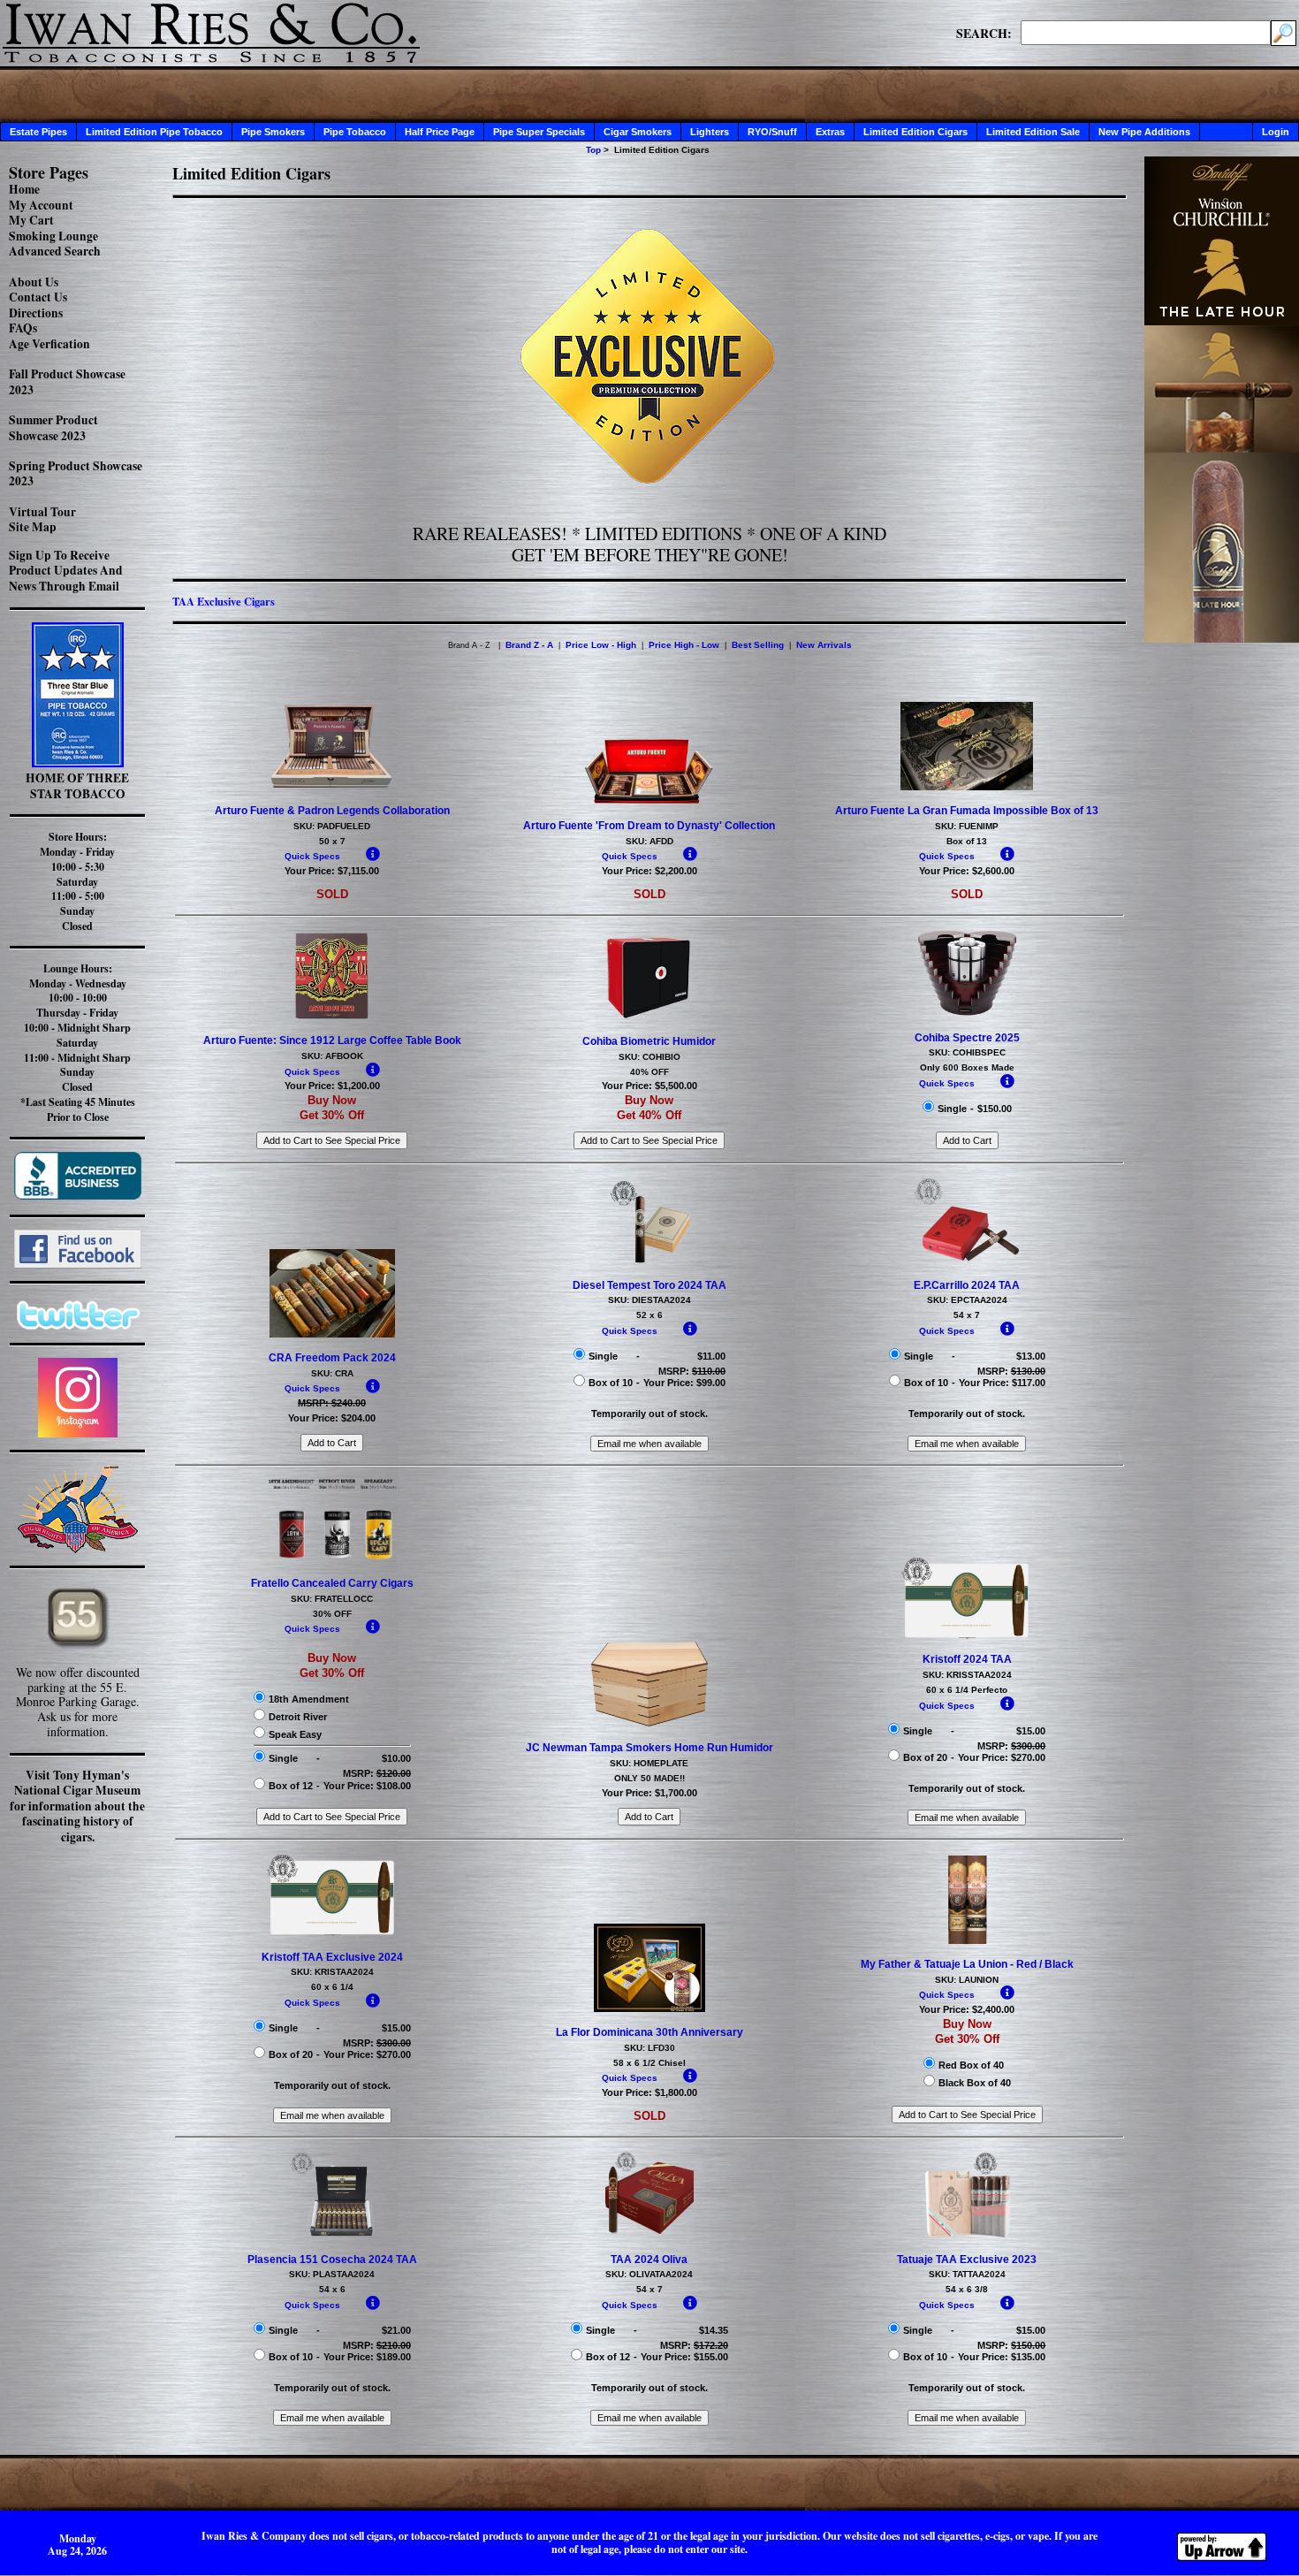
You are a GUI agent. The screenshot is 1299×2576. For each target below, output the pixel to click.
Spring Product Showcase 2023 (76, 474)
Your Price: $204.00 (332, 1418)
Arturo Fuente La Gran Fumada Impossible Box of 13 (967, 811)
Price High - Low (684, 645)
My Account (41, 205)
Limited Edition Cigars (915, 132)
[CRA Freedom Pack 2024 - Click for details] (332, 1334)
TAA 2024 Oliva (649, 2260)
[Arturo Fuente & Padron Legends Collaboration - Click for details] (332, 787)
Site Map (33, 527)
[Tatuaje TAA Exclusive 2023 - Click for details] (967, 2236)
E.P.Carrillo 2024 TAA (967, 1285)
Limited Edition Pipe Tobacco (154, 132)
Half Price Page (440, 132)
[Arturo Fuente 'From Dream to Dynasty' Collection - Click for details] (649, 802)
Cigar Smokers (638, 132)
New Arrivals (824, 645)
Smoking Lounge (53, 236)
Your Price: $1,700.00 (649, 1793)
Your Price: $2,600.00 (967, 871)
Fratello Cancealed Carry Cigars (332, 1583)
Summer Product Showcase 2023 (53, 428)
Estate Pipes (38, 132)
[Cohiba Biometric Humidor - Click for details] (649, 1017)
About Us (34, 282)
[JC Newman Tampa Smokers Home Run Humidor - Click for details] (649, 1725)
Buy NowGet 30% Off (332, 1108)
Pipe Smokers (273, 132)
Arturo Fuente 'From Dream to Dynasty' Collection (649, 826)
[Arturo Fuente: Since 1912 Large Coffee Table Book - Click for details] (332, 1017)
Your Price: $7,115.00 (332, 871)
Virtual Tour (42, 512)
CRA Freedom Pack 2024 (332, 1358)
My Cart (31, 220)
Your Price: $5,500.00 (649, 1086)
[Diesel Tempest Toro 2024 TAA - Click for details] (649, 1261)
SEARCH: (984, 33)
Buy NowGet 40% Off (649, 1108)
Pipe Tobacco (355, 132)
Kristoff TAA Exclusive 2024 (332, 1957)
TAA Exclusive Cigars (224, 601)
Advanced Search (55, 251)
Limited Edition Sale (1033, 132)
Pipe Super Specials (539, 132)
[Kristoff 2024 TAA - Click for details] (967, 1636)
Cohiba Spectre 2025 (967, 1038)
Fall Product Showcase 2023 (67, 382)
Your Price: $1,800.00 (649, 2092)
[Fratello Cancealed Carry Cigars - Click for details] (332, 1559)
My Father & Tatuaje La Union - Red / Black (967, 1964)
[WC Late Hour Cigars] (1222, 638)
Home (24, 189)
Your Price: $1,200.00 (332, 1086)
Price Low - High (601, 645)
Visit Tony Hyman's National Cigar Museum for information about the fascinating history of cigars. (77, 1806)
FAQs (23, 328)
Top (593, 150)
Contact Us (38, 297)
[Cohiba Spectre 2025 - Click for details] (967, 1014)
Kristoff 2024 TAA (967, 1659)
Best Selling (758, 645)
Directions (36, 313)
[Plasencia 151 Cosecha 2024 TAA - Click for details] (332, 2236)
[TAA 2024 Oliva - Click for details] (649, 2236)
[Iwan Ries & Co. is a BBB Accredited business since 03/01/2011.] (78, 1195)
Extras (830, 132)
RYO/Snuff (772, 132)
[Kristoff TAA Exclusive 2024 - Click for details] (332, 1933)
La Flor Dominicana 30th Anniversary (649, 2032)
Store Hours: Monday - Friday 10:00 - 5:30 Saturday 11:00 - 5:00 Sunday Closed (77, 881)
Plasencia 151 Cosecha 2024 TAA (332, 2260)
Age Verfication (49, 344)
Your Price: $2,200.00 (649, 871)
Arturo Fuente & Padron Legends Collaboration (332, 811)
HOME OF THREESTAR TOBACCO (77, 786)
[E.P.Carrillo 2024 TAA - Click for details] (967, 1261)
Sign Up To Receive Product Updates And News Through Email (66, 571)
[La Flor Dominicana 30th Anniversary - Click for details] (650, 2008)
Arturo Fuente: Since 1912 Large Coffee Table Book (332, 1040)
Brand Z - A (529, 645)
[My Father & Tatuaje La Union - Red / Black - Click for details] (967, 1940)
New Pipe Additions (1144, 132)
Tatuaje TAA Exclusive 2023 (967, 2260)
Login (1276, 132)
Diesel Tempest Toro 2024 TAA (649, 1285)
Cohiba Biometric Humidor (649, 1041)
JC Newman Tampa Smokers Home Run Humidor (649, 1748)
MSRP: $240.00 (332, 1403)
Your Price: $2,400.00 (967, 2009)
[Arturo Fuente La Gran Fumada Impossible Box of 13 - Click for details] (967, 787)
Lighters (710, 132)
